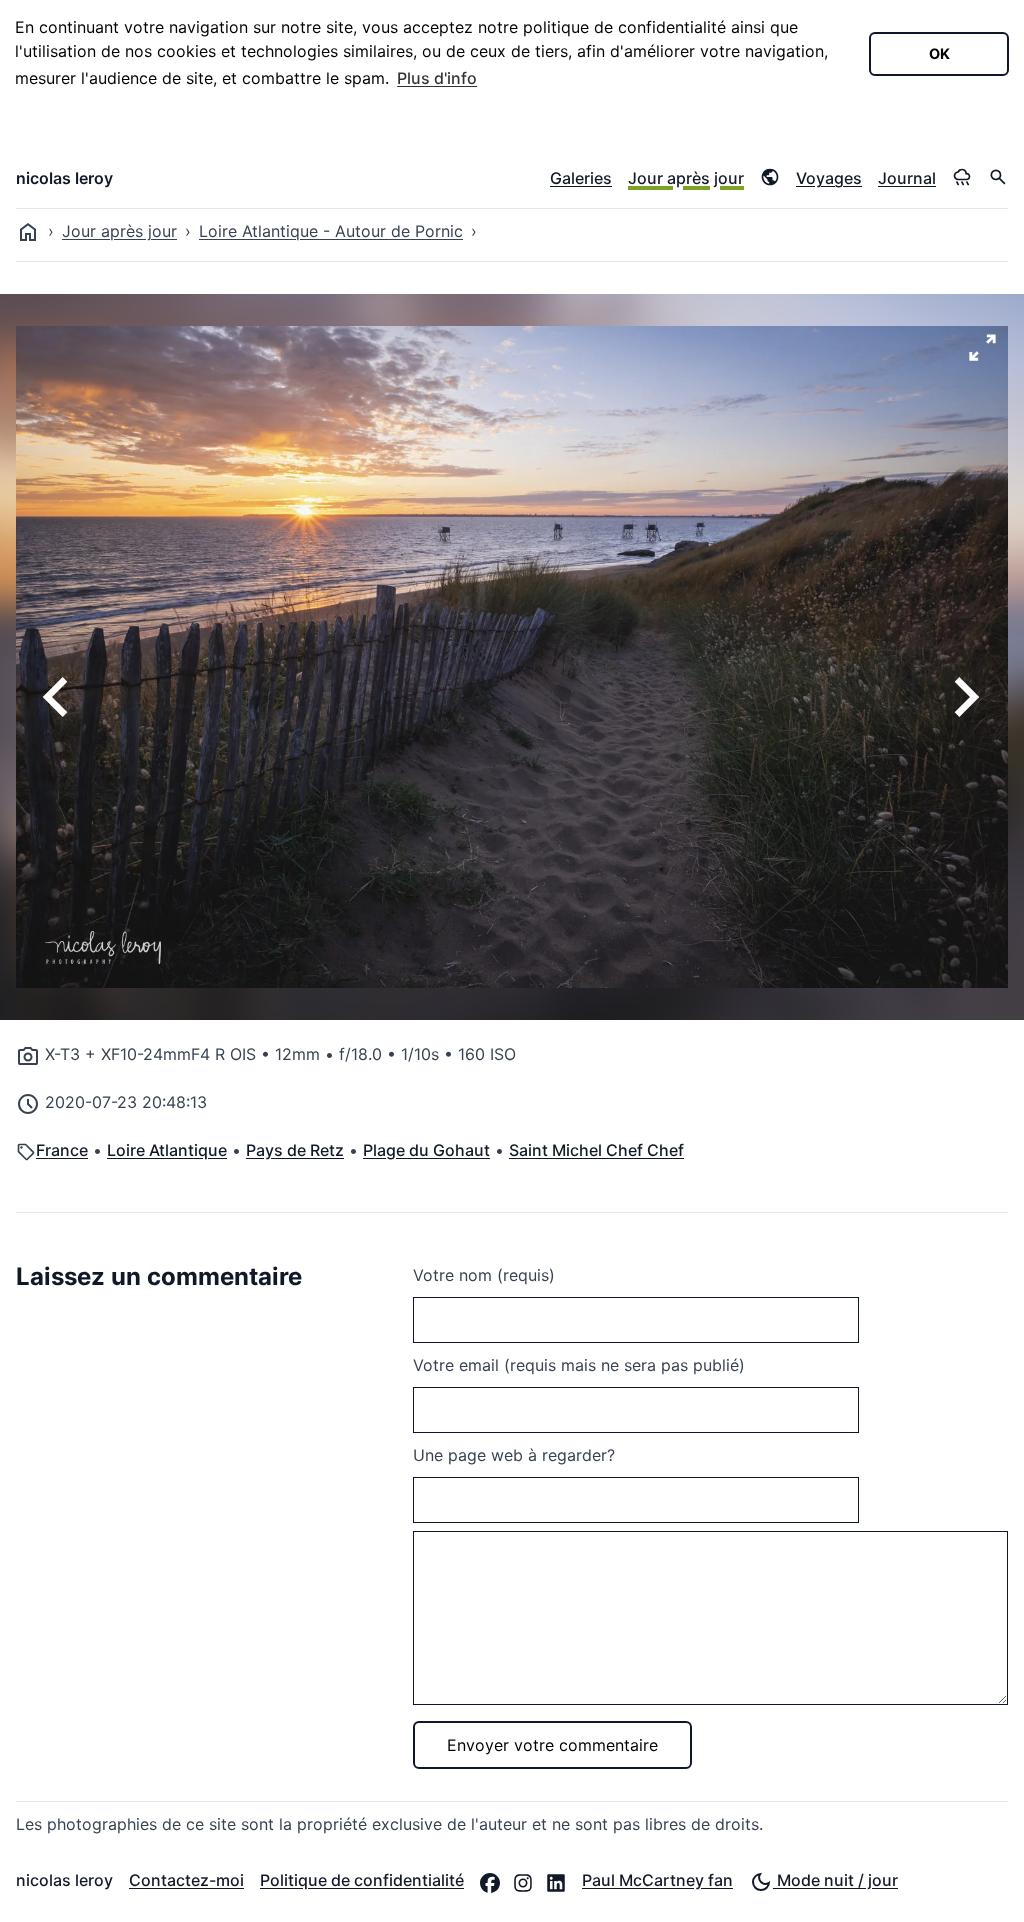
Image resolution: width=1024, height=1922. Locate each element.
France (62, 1150)
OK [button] (939, 53)
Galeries (581, 178)
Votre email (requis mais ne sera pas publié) (579, 1365)
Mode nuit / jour (835, 1880)
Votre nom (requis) (484, 1275)
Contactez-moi (186, 1880)
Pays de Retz (295, 1150)
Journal (907, 178)
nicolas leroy (64, 178)
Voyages (829, 178)
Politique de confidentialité (362, 1880)
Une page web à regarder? (514, 1455)
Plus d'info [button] (437, 78)
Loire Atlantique (167, 1150)
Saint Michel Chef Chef (596, 1150)
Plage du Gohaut (426, 1150)
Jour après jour (686, 178)
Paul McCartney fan (657, 1880)
